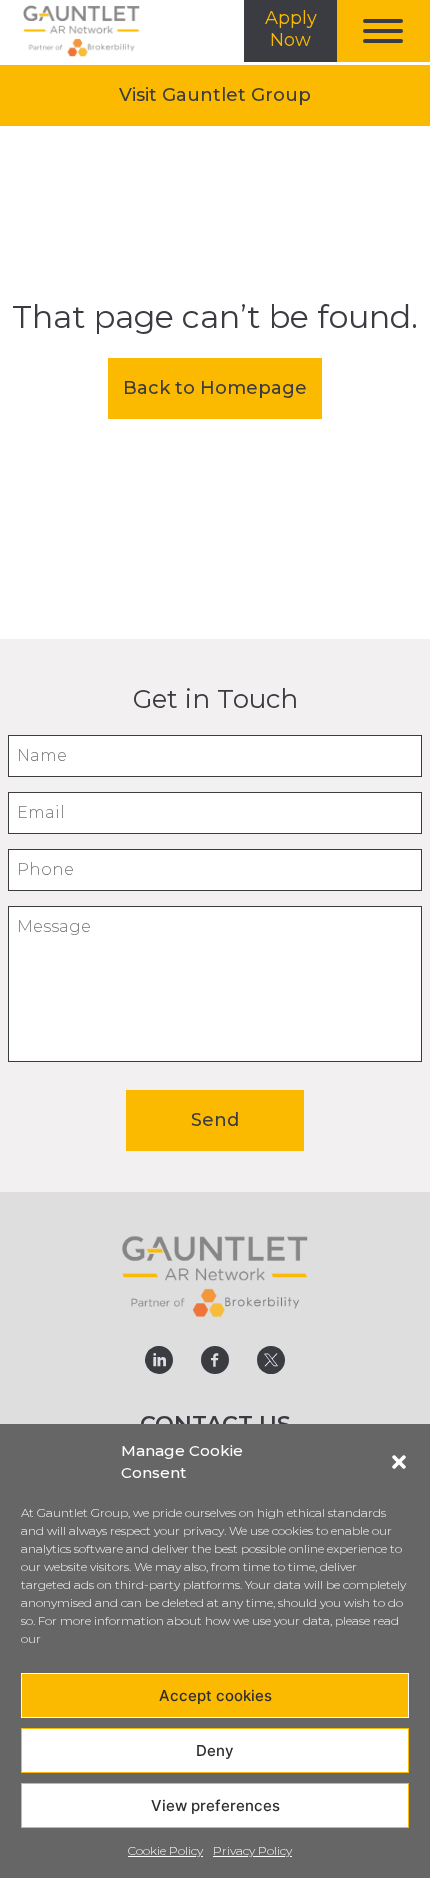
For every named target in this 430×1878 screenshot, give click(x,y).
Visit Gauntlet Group (239, 104)
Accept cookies (215, 1695)
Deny (215, 1750)
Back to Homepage (215, 388)
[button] (399, 1462)
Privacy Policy (252, 1850)
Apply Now (291, 29)
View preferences (215, 1805)
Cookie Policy (165, 1850)
